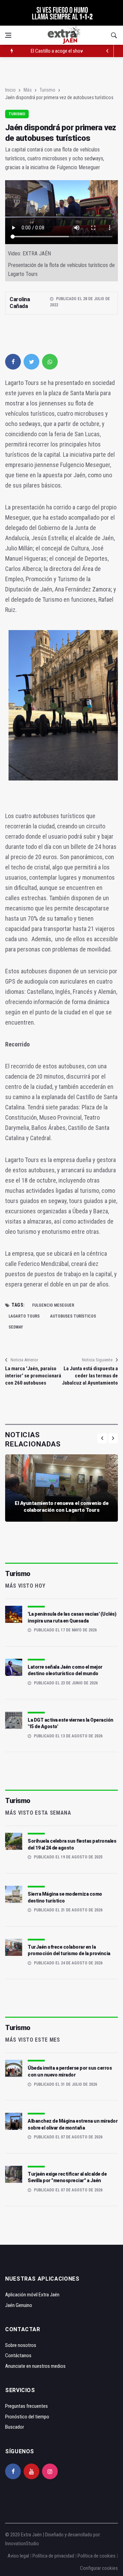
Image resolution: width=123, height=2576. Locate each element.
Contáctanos (18, 2355)
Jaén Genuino (19, 2305)
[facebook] (13, 362)
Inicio (10, 90)
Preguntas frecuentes (26, 2406)
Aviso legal (18, 2556)
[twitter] (31, 362)
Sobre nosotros (21, 2345)
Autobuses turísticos (73, 1316)
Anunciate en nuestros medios (35, 2366)
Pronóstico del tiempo (27, 2417)
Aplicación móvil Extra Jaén (32, 2295)
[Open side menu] (8, 35)
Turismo (47, 90)
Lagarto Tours (24, 1316)
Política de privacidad (53, 2556)
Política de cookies (97, 2556)
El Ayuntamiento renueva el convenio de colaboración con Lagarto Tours (61, 1507)
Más (28, 90)
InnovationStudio (22, 2544)
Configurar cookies (99, 2568)
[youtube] (31, 2471)
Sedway (16, 1327)
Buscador (15, 2427)
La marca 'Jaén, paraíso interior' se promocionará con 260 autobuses (33, 1376)
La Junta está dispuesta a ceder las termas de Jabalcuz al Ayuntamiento (90, 1376)
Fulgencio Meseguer (53, 1305)
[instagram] (50, 2471)
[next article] (108, 51)
